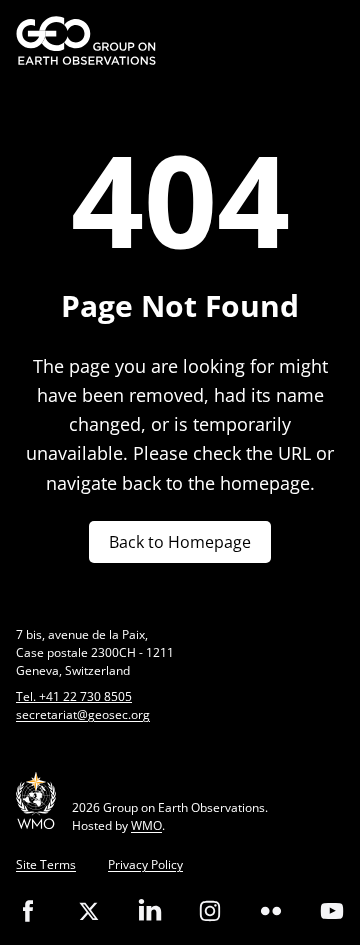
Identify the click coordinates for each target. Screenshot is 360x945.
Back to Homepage (180, 542)
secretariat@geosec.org (83, 714)
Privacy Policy (145, 864)
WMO (146, 825)
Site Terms (46, 864)
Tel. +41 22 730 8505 (74, 696)
